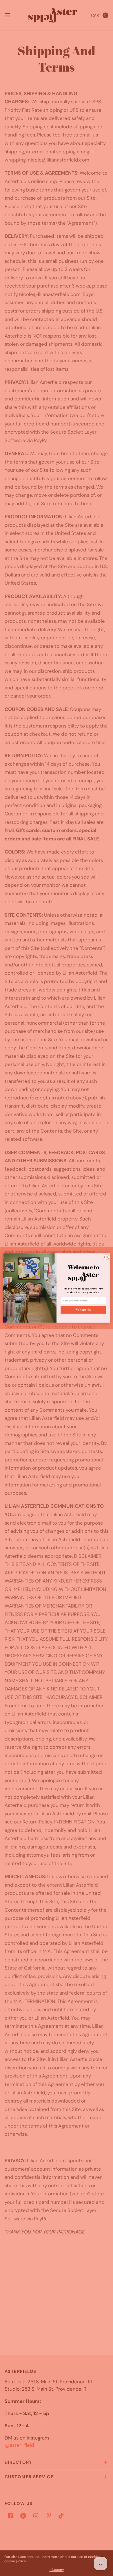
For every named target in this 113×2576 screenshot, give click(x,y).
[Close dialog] (107, 1257)
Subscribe (83, 1310)
